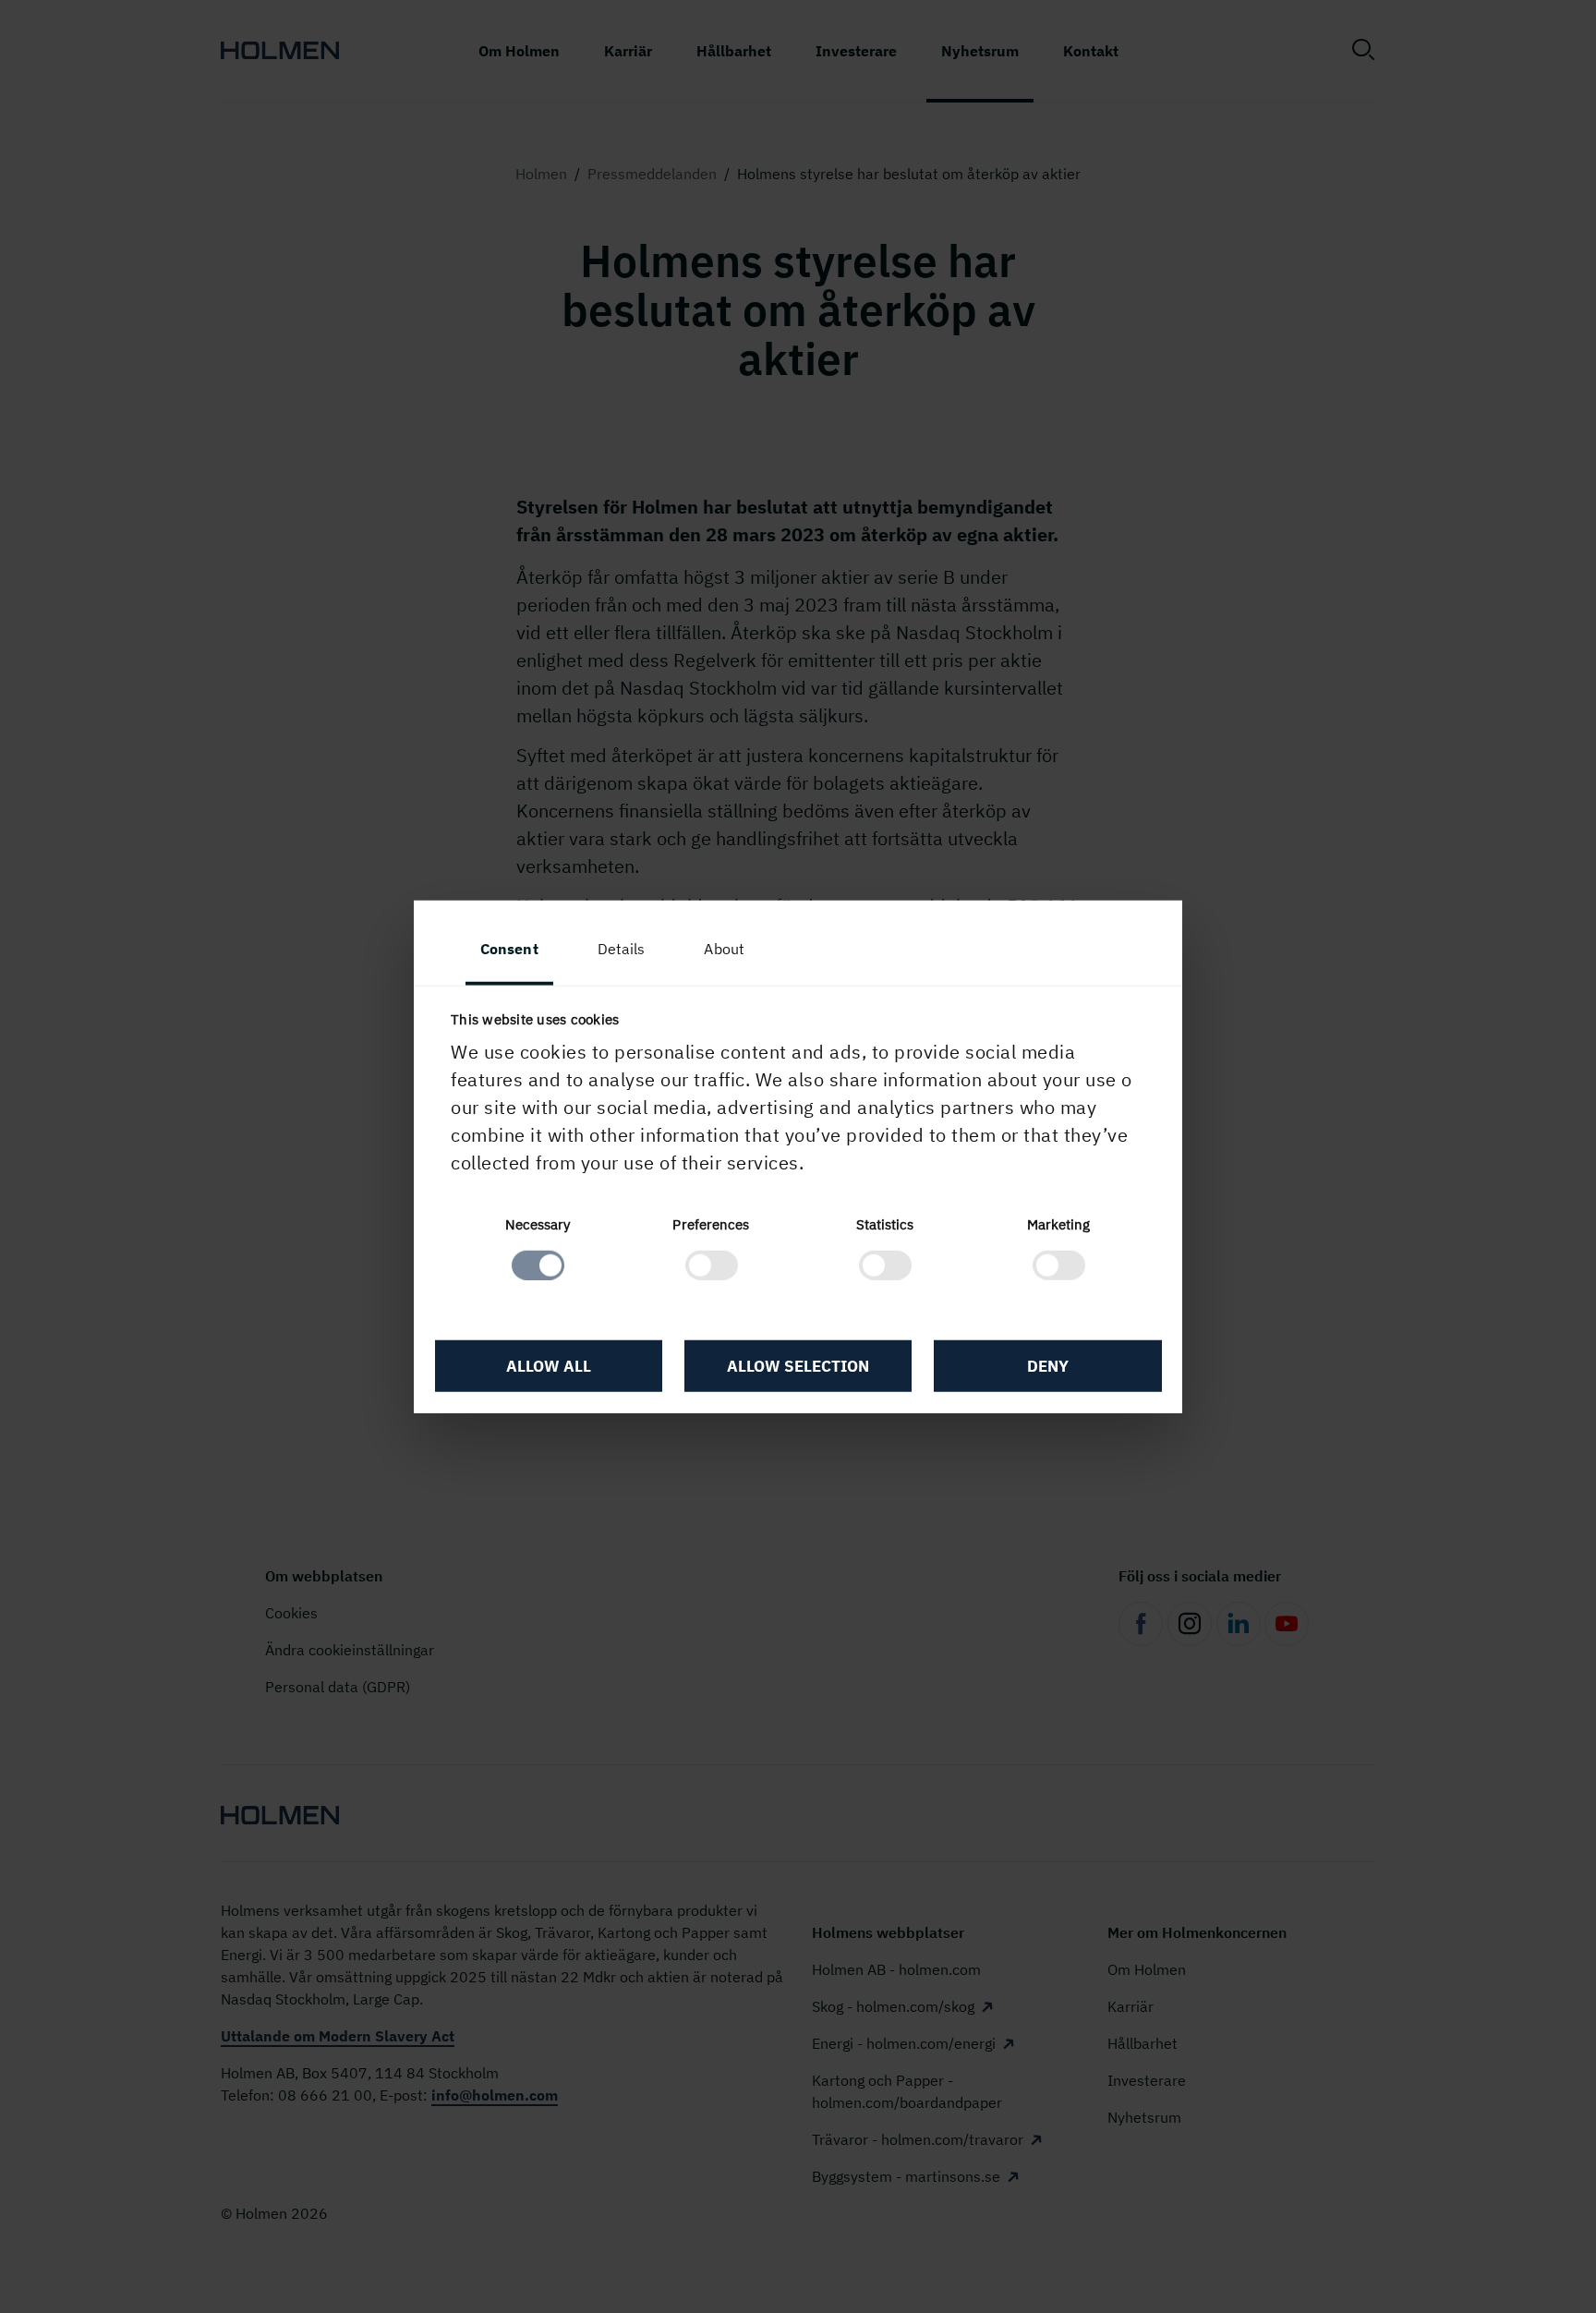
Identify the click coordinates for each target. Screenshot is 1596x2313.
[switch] (712, 1265)
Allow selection (798, 1366)
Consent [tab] (509, 949)
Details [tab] (622, 949)
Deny (1048, 1366)
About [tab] (724, 949)
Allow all (549, 1366)
